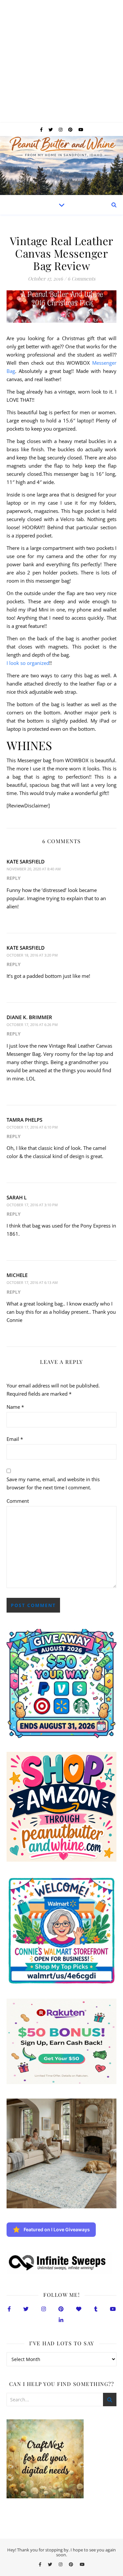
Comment (18, 1501)
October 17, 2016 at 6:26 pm (32, 1025)
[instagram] (61, 129)
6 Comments (82, 279)
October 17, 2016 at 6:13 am (32, 1282)
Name (15, 1407)
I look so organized (28, 663)
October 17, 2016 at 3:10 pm (32, 1205)
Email (15, 1439)
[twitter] (51, 129)
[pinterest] (71, 129)
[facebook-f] (42, 129)
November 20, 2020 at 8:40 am (34, 869)
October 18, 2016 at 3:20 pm (32, 955)
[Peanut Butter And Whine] (61, 165)
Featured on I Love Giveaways (57, 2229)
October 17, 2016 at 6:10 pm (32, 1127)
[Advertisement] (61, 61)
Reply (14, 878)
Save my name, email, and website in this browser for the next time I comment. (53, 1483)
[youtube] (81, 129)
